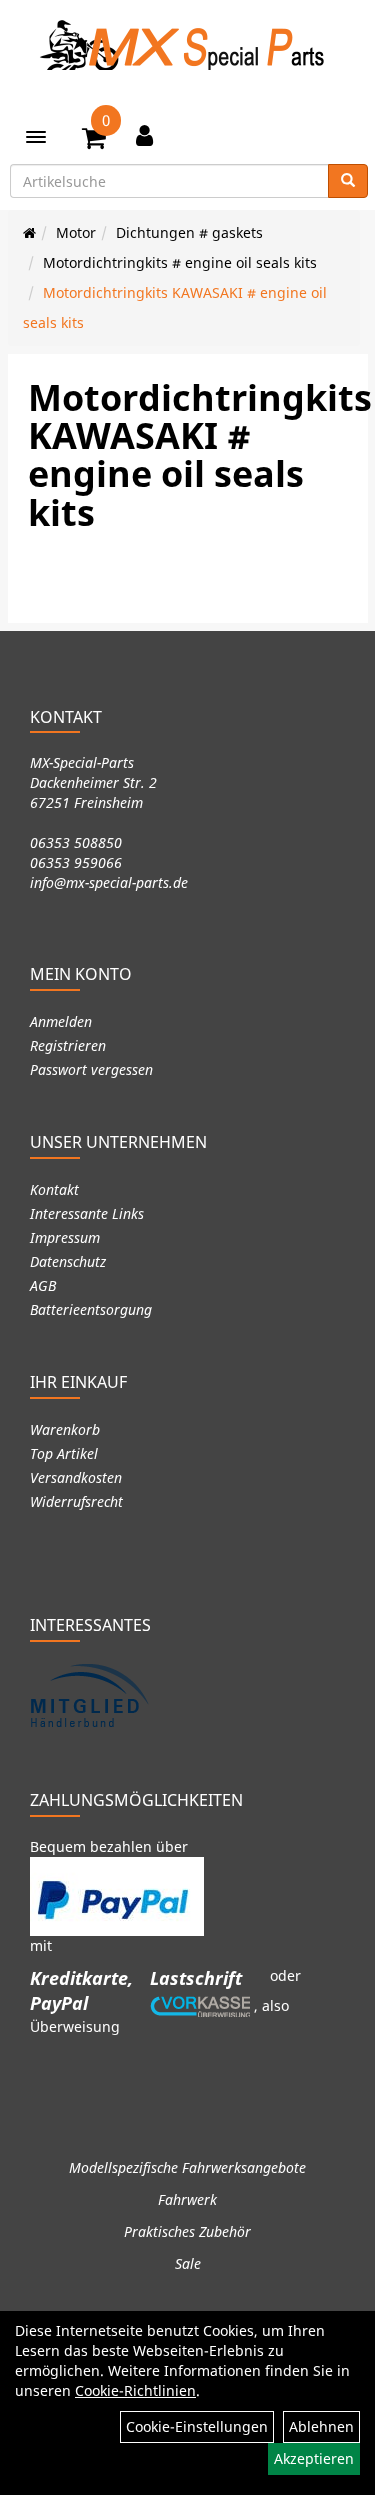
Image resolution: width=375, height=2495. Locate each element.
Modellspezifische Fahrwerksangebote (187, 2167)
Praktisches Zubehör (187, 2231)
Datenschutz (68, 1261)
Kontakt (54, 1189)
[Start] (29, 232)
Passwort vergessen (91, 1069)
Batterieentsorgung (91, 1309)
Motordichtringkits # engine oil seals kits (180, 262)
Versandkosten (76, 1477)
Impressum (65, 1237)
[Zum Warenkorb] (94, 141)
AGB (43, 1285)
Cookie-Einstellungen (197, 2426)
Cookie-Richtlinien (135, 2390)
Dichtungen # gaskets (189, 232)
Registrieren (68, 1045)
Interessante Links (87, 1213)
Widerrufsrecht (76, 1501)
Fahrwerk (187, 2199)
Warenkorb (65, 1429)
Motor (76, 232)
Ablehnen (321, 2426)
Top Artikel (64, 1453)
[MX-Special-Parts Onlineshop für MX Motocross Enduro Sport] (188, 45)
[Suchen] (348, 181)
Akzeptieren (314, 2458)
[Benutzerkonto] (144, 135)
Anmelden (61, 1021)
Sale (188, 2263)
